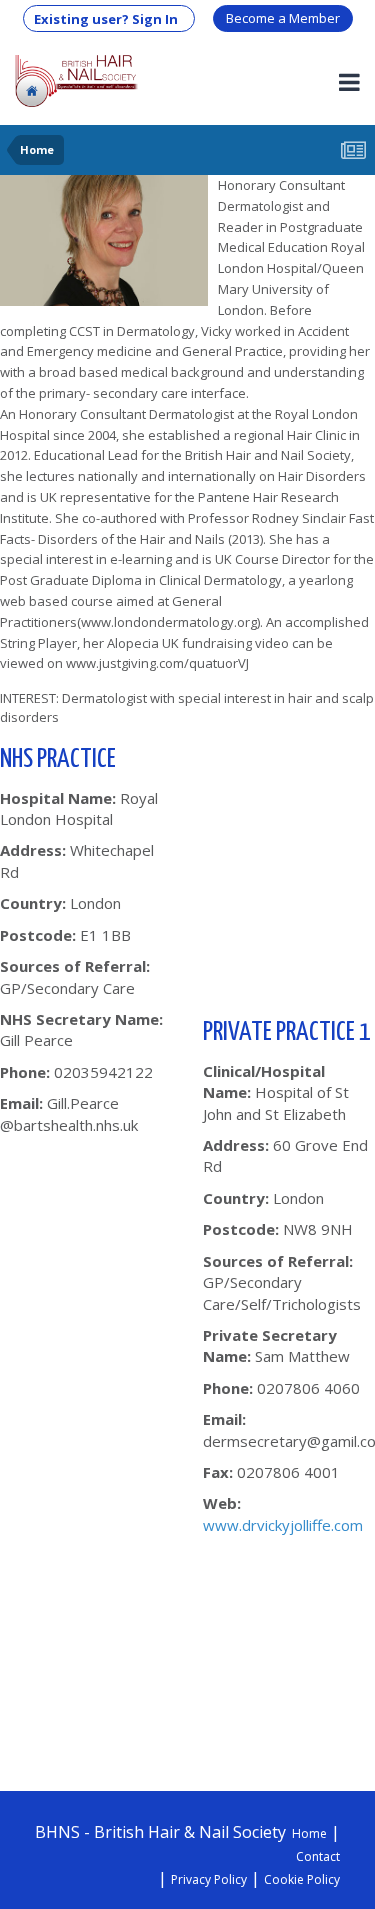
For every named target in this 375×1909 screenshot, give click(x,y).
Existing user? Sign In (109, 19)
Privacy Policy (209, 1879)
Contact (318, 1856)
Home (309, 1833)
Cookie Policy (302, 1879)
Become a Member (283, 18)
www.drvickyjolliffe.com (283, 1525)
